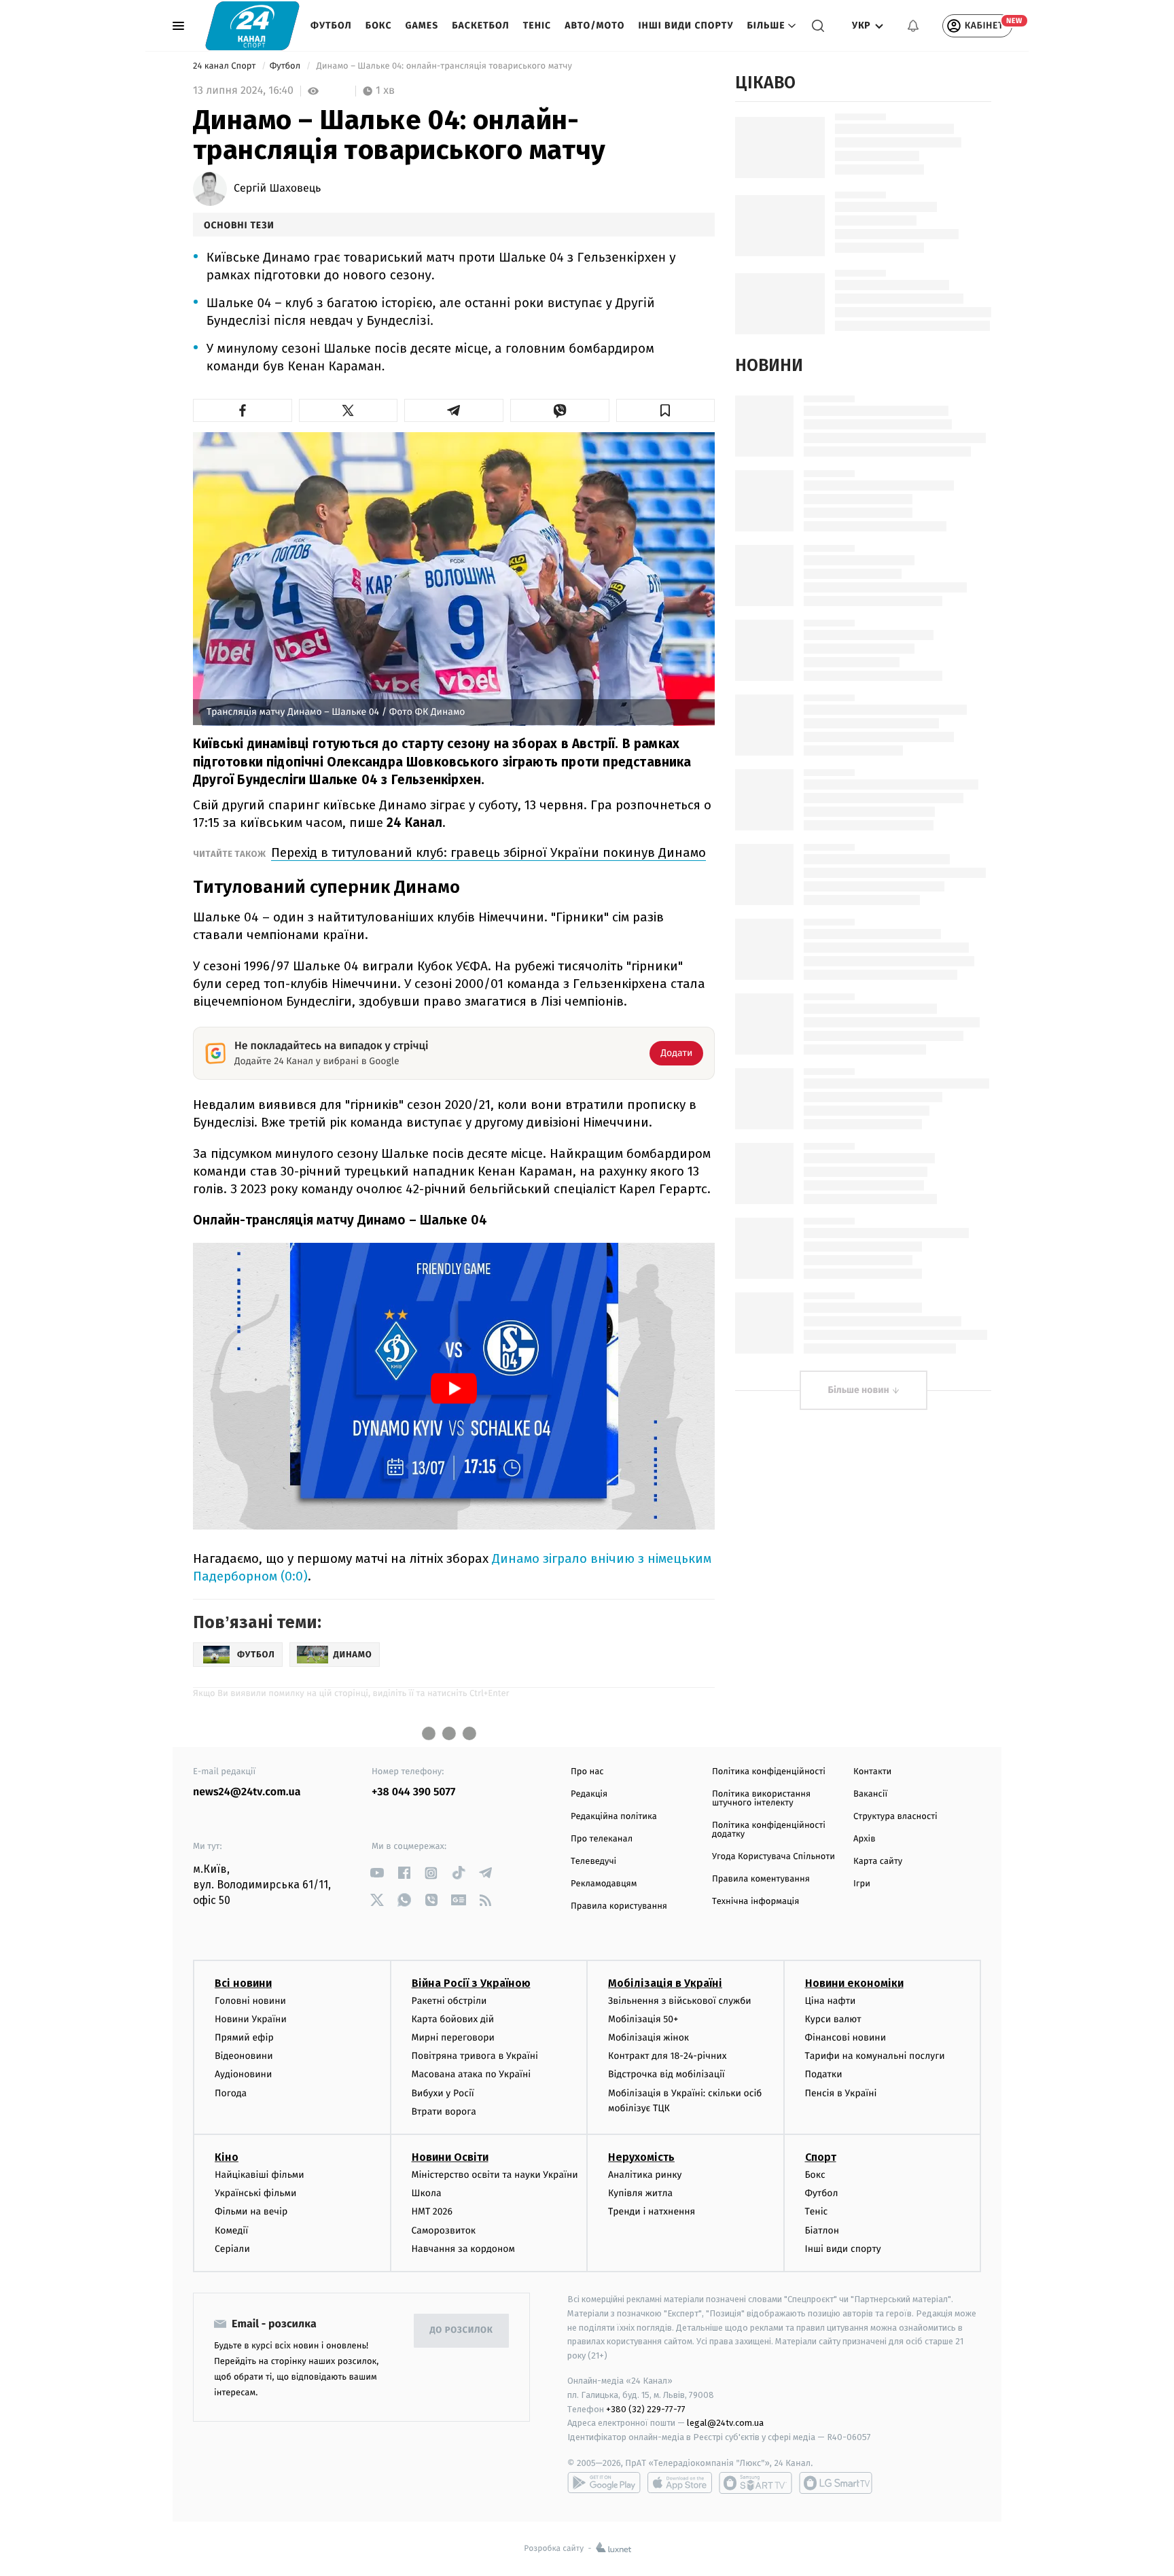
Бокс (379, 25)
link (377, 1873)
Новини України (251, 2019)
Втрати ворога (444, 2112)
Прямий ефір (244, 2037)
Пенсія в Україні (841, 2093)
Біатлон (822, 2230)
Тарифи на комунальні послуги (875, 2056)
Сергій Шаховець (277, 189)
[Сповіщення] (913, 26)
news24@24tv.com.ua (247, 1792)
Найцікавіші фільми (260, 2175)
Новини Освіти (450, 2157)
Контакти (872, 1772)
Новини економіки (854, 1983)
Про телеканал (602, 1839)
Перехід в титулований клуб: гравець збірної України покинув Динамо (488, 852)
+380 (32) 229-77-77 (646, 2409)
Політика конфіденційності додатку (769, 1830)
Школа (427, 2193)
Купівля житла (640, 2193)
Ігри (862, 1884)
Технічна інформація (755, 1902)
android (604, 2483)
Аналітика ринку (645, 2175)
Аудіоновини (243, 2074)
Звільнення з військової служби (680, 2001)
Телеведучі (593, 1862)
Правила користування (619, 1906)
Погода (231, 2093)
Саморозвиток (444, 2230)
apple (680, 2483)
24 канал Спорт (226, 66)
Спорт (821, 2157)
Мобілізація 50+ (643, 2019)
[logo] (252, 25)
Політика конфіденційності (769, 1772)
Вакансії (870, 1794)
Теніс (537, 25)
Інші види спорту (686, 25)
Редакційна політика (614, 1817)
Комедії (231, 2230)
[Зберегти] (666, 410)
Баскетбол (481, 25)
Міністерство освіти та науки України (495, 2175)
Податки (824, 2074)
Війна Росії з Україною (471, 1983)
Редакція (589, 1794)
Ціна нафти (831, 2001)
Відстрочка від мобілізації (666, 2074)
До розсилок (462, 2330)
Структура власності (895, 1817)
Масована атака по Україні (472, 2074)
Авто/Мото (594, 25)
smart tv (755, 2483)
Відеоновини (244, 2056)
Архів (864, 1839)
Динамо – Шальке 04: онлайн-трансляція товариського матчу (444, 66)
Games (422, 25)
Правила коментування (761, 1879)
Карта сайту (878, 1862)
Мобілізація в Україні (665, 1983)
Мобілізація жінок (648, 2037)
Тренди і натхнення (652, 2211)
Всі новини (243, 1983)
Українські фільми (255, 2193)
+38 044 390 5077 (413, 1792)
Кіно (227, 2157)
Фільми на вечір (251, 2211)
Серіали (232, 2249)
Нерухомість (641, 2157)
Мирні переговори (453, 2037)
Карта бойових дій (453, 2019)
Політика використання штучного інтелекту (761, 1799)
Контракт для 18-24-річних (667, 2056)
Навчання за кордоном (463, 2249)
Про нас (587, 1772)
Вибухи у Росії (443, 2093)
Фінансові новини (846, 2037)
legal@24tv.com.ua (725, 2423)
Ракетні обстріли (449, 2001)
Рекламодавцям (604, 1884)
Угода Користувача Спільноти (773, 1857)
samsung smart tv (836, 2483)
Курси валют (833, 2019)
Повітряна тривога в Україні (475, 2056)
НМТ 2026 (432, 2211)
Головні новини (250, 2001)
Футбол (331, 25)
